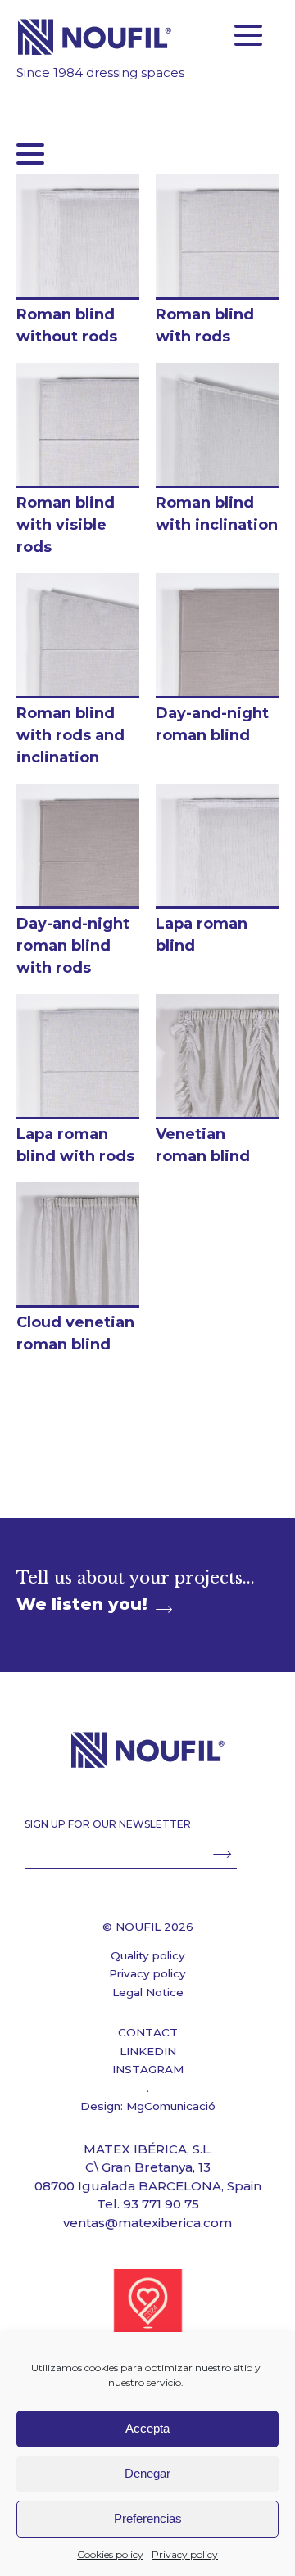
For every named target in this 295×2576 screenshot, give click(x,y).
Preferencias (148, 2518)
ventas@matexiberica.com (147, 2223)
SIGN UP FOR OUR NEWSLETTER (108, 1824)
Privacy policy (185, 2554)
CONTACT (148, 2032)
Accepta (147, 2428)
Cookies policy (110, 2554)
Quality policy (148, 1955)
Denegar (147, 2473)
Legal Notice (148, 1992)
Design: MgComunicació (148, 2106)
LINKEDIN (148, 2051)
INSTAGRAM (148, 2069)
